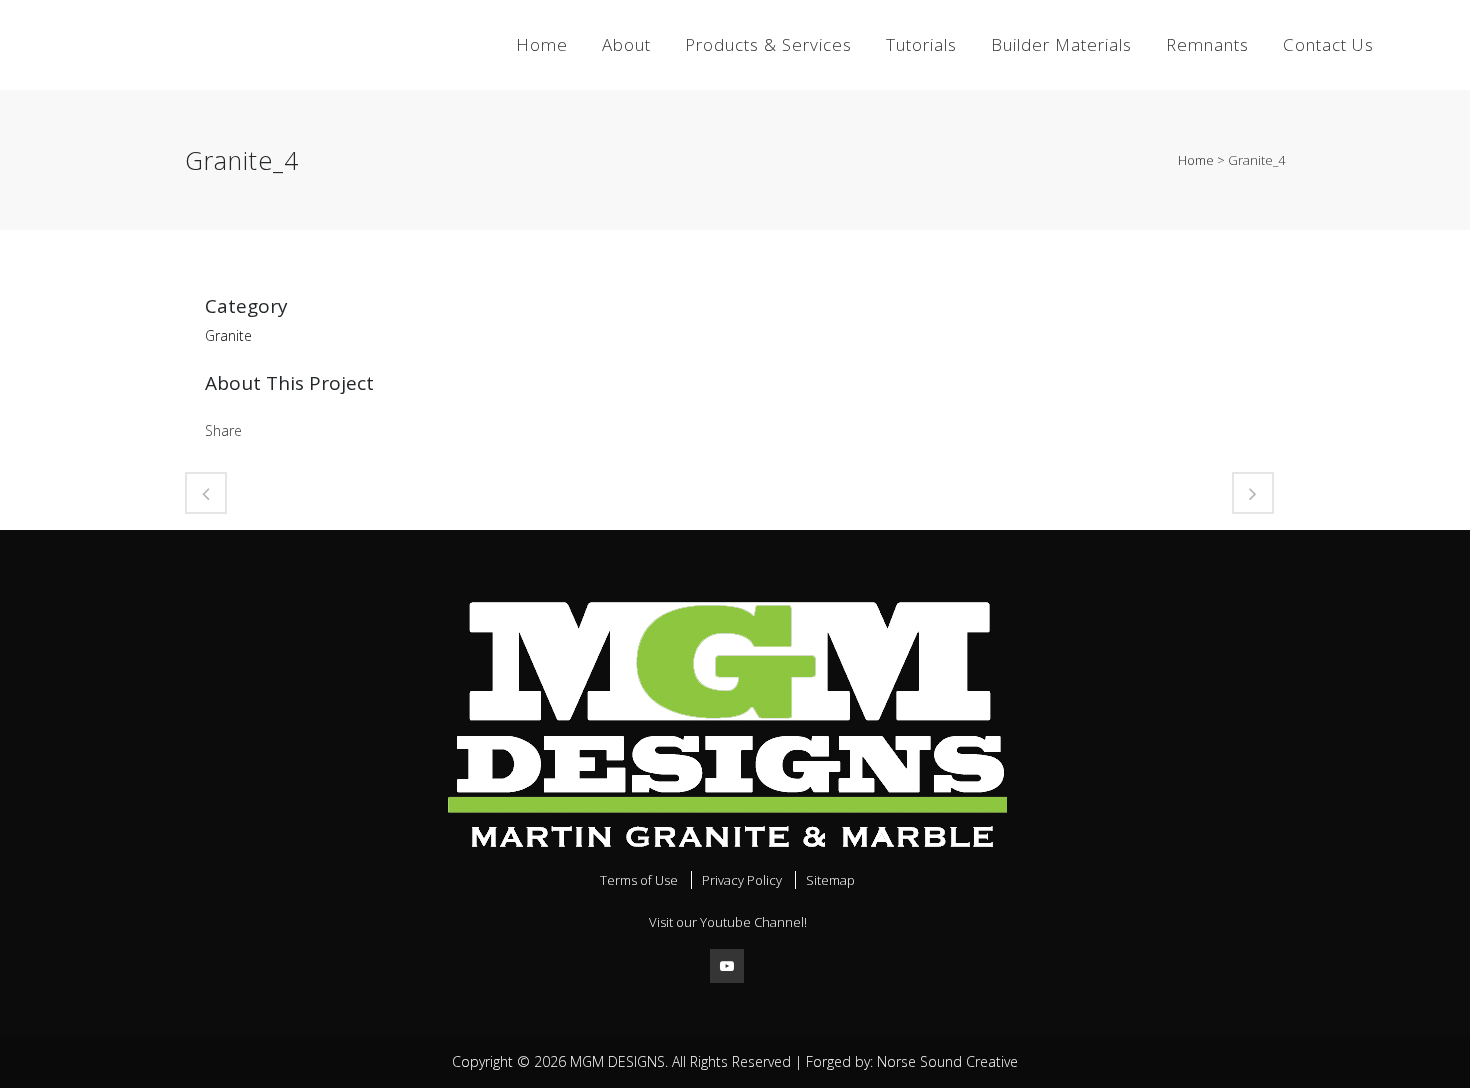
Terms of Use (639, 880)
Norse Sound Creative (947, 1061)
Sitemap (830, 880)
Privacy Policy (742, 880)
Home (1196, 160)
